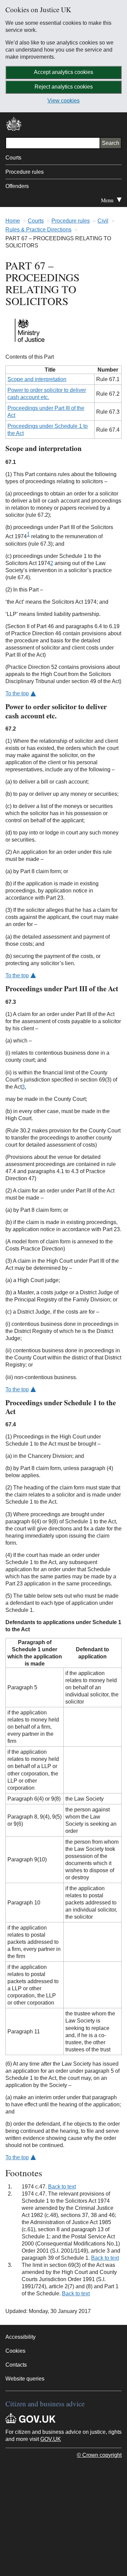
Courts (13, 158)
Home (13, 221)
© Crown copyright (99, 2455)
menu (114, 202)
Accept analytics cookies (63, 72)
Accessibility (20, 2337)
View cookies (63, 101)
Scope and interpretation (37, 379)
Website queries (25, 2379)
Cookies (15, 2351)
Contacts (16, 2365)
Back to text (62, 2187)
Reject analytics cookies (64, 87)
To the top (17, 693)
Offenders (17, 186)
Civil (103, 221)
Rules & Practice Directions (38, 230)
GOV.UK (51, 2439)
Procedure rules (25, 172)
